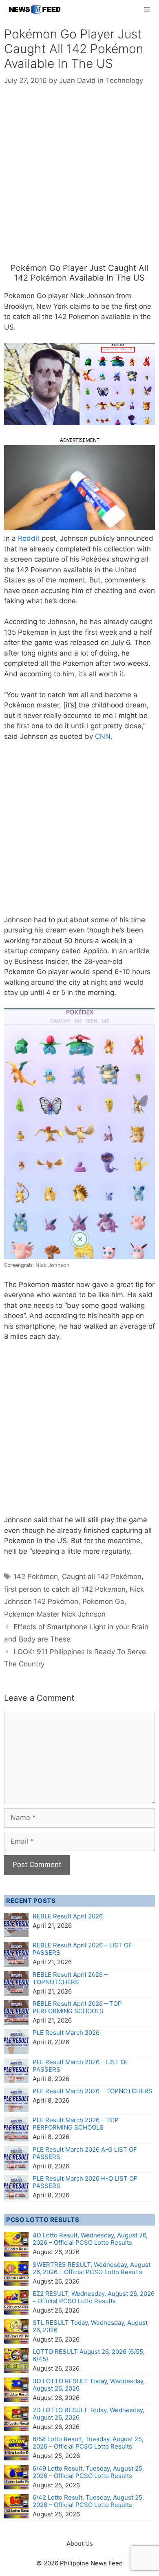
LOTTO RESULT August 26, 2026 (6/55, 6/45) (89, 2355)
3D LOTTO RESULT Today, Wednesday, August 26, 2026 (89, 2385)
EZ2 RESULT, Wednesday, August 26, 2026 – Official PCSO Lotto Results (94, 2297)
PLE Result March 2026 (66, 2033)
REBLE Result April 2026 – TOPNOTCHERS (70, 1978)
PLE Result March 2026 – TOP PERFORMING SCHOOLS (76, 2124)
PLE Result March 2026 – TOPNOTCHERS (93, 2091)
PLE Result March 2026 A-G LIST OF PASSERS (85, 2153)
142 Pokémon (36, 1577)
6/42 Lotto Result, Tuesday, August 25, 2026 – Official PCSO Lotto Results (88, 2501)
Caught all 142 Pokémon (102, 1577)
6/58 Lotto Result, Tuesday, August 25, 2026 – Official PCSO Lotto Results (88, 2443)
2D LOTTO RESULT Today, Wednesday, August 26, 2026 (88, 2414)
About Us (80, 2544)
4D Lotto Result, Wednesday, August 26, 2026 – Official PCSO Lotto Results (90, 2239)
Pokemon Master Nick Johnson (55, 1614)
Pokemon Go (103, 1601)
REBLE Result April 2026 (68, 1916)
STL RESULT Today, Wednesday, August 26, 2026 (90, 2326)
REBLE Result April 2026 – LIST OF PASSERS (82, 1949)
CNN (103, 736)
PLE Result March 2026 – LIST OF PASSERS (81, 2066)
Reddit (30, 538)
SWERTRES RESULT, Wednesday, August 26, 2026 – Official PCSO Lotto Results (92, 2268)
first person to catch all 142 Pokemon (65, 1589)
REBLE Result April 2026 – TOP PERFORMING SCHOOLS (77, 2007)
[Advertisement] (79, 180)
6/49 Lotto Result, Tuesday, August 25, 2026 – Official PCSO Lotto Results (88, 2472)
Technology (124, 80)
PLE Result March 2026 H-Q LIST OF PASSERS (85, 2182)
